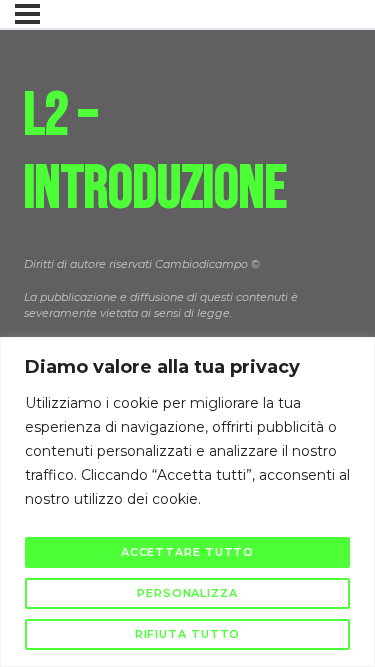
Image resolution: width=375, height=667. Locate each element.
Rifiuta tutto (188, 634)
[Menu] (27, 14)
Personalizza (187, 593)
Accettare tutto (188, 552)
